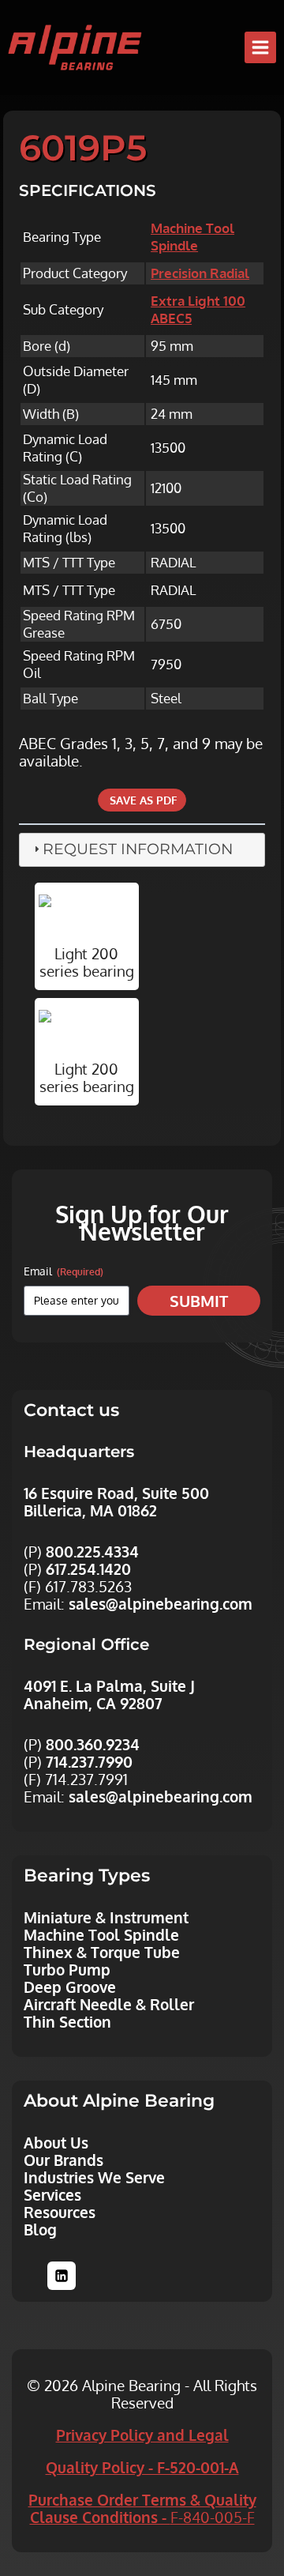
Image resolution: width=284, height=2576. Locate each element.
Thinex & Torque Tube (102, 1952)
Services (52, 2194)
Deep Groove (70, 1987)
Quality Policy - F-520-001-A (142, 2467)
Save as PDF (142, 800)
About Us (56, 2142)
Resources (60, 2212)
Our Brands (64, 2160)
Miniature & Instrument (106, 1917)
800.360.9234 (93, 1744)
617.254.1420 (88, 1569)
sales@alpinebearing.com (161, 1603)
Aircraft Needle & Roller (109, 2004)
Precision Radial (200, 273)
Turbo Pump (67, 1969)
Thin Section (67, 2021)
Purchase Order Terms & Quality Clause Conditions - (142, 2508)
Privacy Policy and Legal (142, 2435)
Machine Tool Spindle (192, 237)
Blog (40, 2229)
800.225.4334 (92, 1551)
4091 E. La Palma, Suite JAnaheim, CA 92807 (109, 1694)
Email (64, 1271)
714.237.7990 (89, 1761)
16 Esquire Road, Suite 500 (116, 1493)
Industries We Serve (94, 2177)
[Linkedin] (62, 2276)
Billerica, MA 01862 (90, 1510)
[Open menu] (260, 47)
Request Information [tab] (138, 849)
